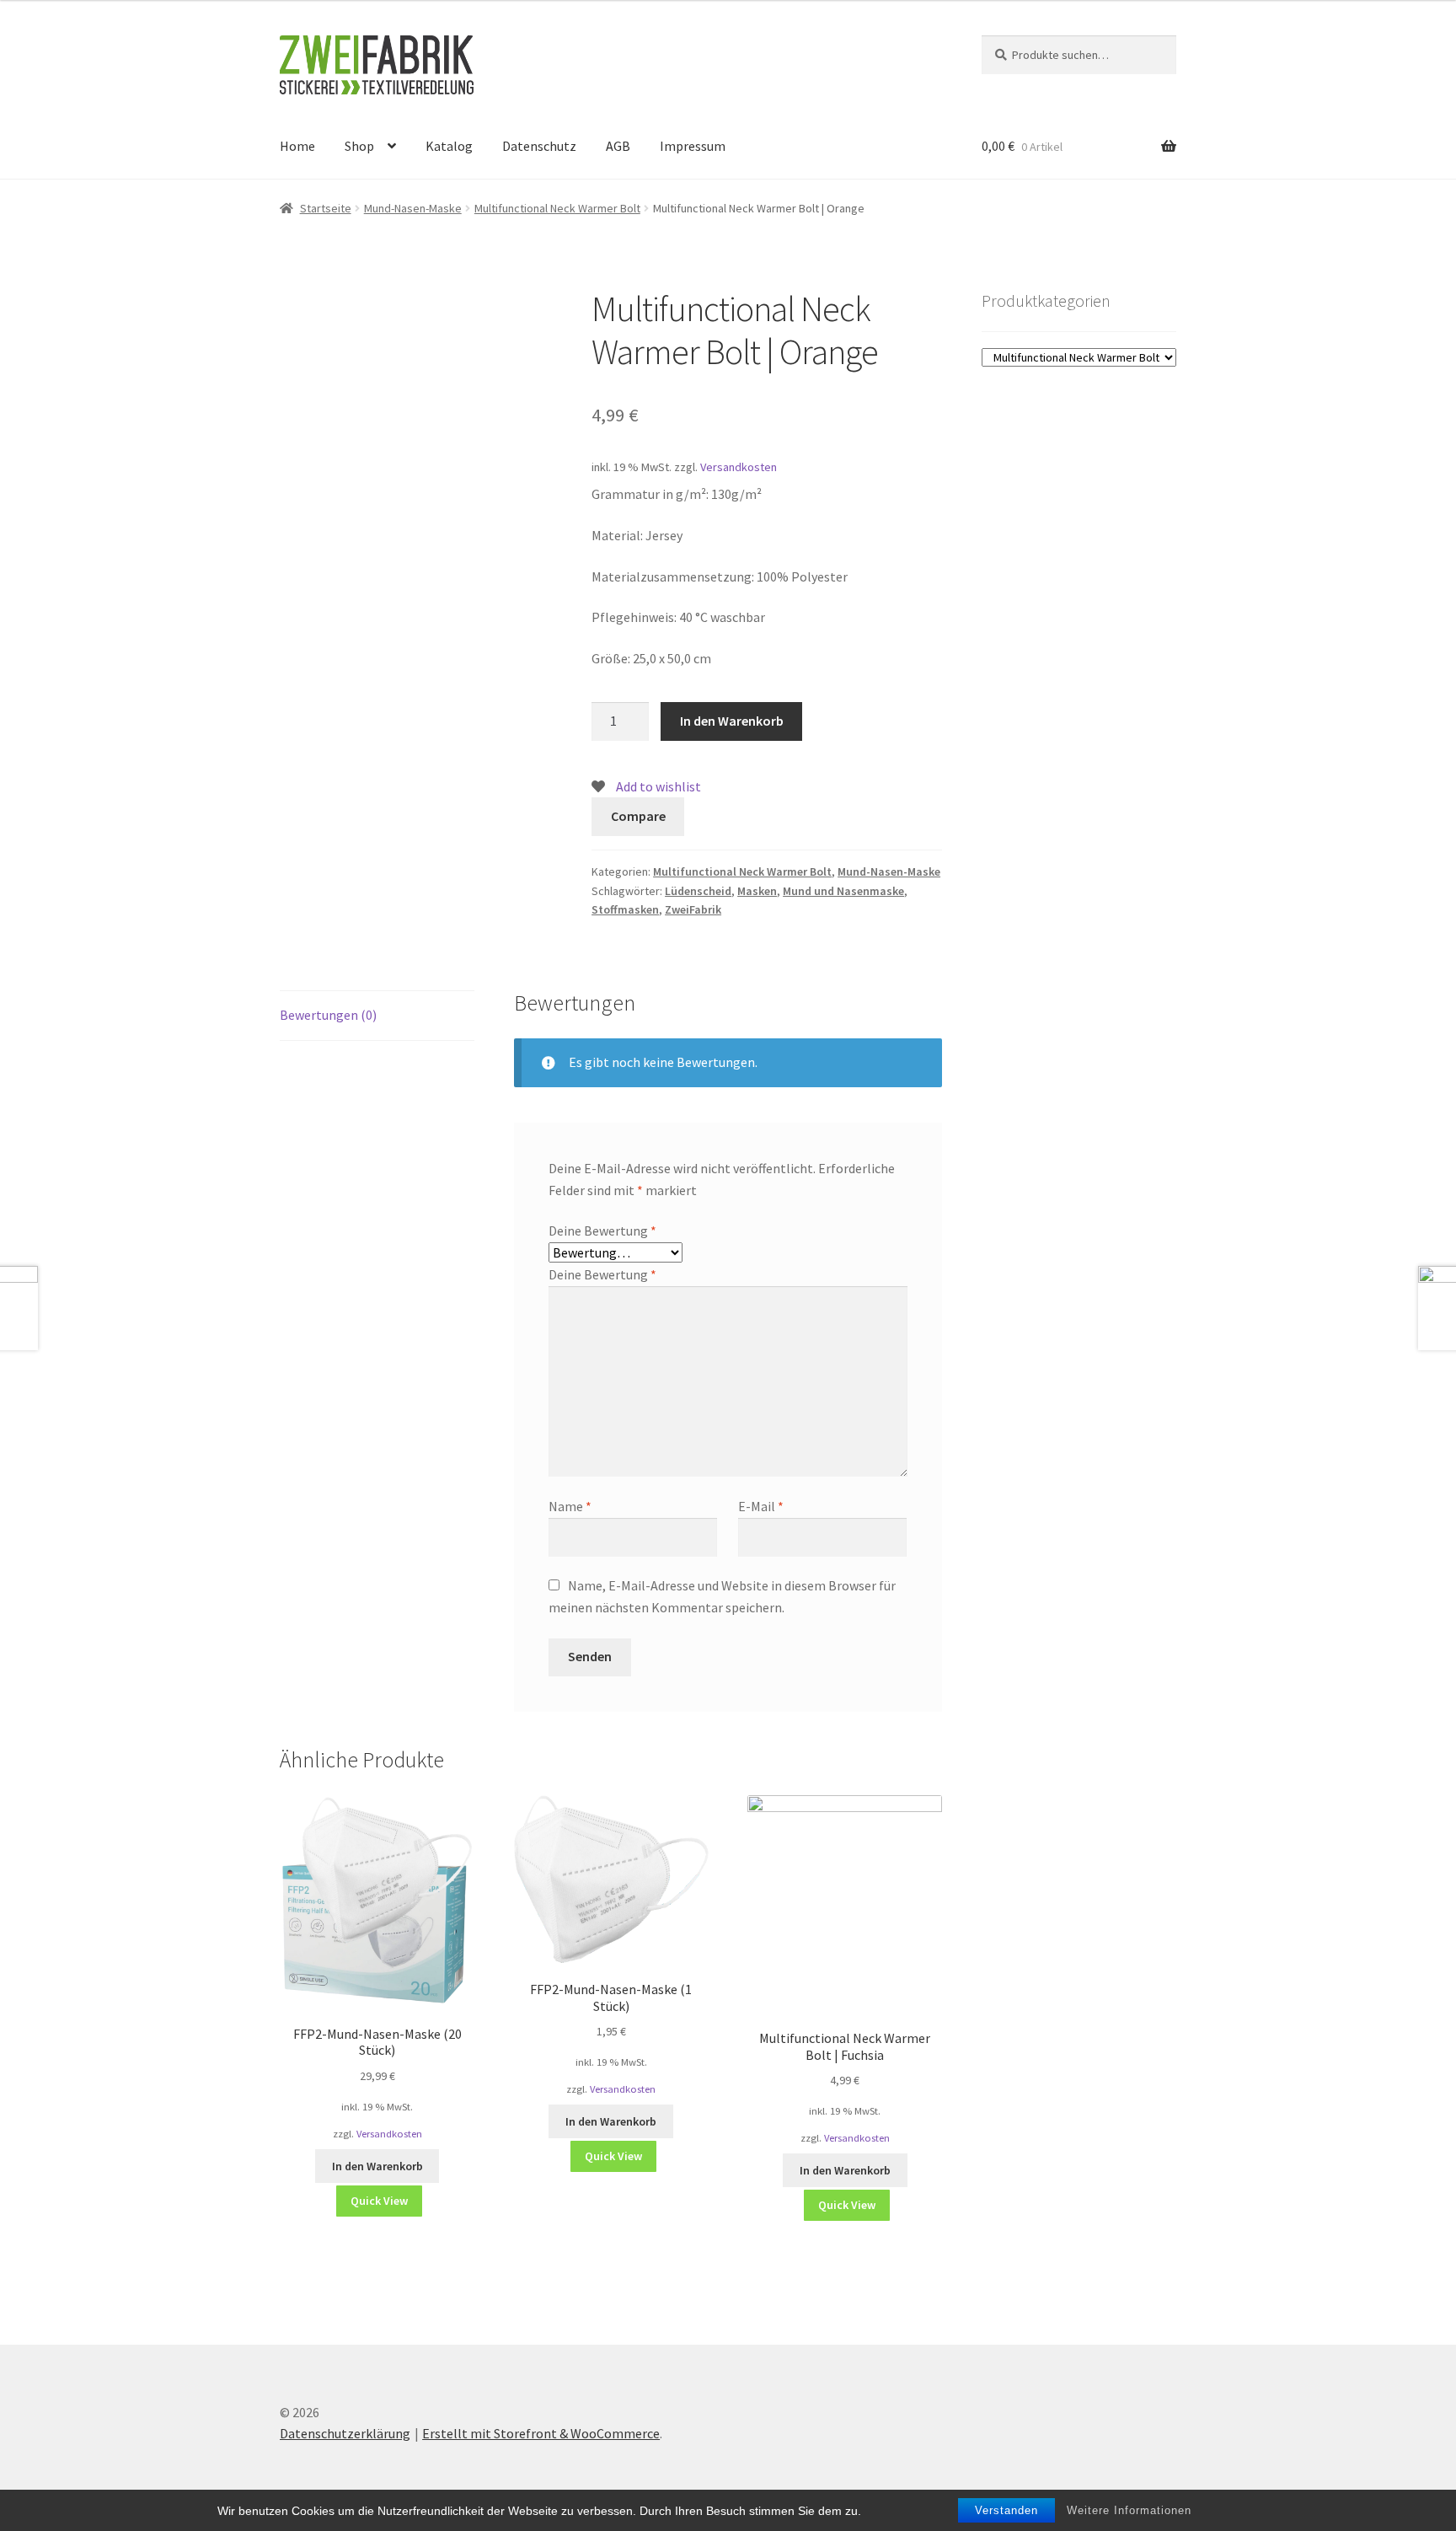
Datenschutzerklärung (345, 2433)
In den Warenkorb (732, 721)
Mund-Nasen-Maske (413, 208)
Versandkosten (739, 467)
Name (570, 1506)
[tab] (377, 1016)
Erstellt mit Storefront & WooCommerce (541, 2433)
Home (297, 146)
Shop (359, 146)
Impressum (693, 146)
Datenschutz (539, 146)
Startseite (326, 208)
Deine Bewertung (602, 1231)
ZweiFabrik (693, 909)
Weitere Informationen (1129, 2510)
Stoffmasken (625, 909)
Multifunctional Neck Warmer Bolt (557, 208)
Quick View (379, 2201)
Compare (638, 816)
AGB (618, 146)
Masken (757, 891)
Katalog (449, 146)
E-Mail (761, 1506)
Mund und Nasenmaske (843, 891)
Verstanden (1006, 2510)
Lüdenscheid (698, 891)
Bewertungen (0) (328, 1015)
